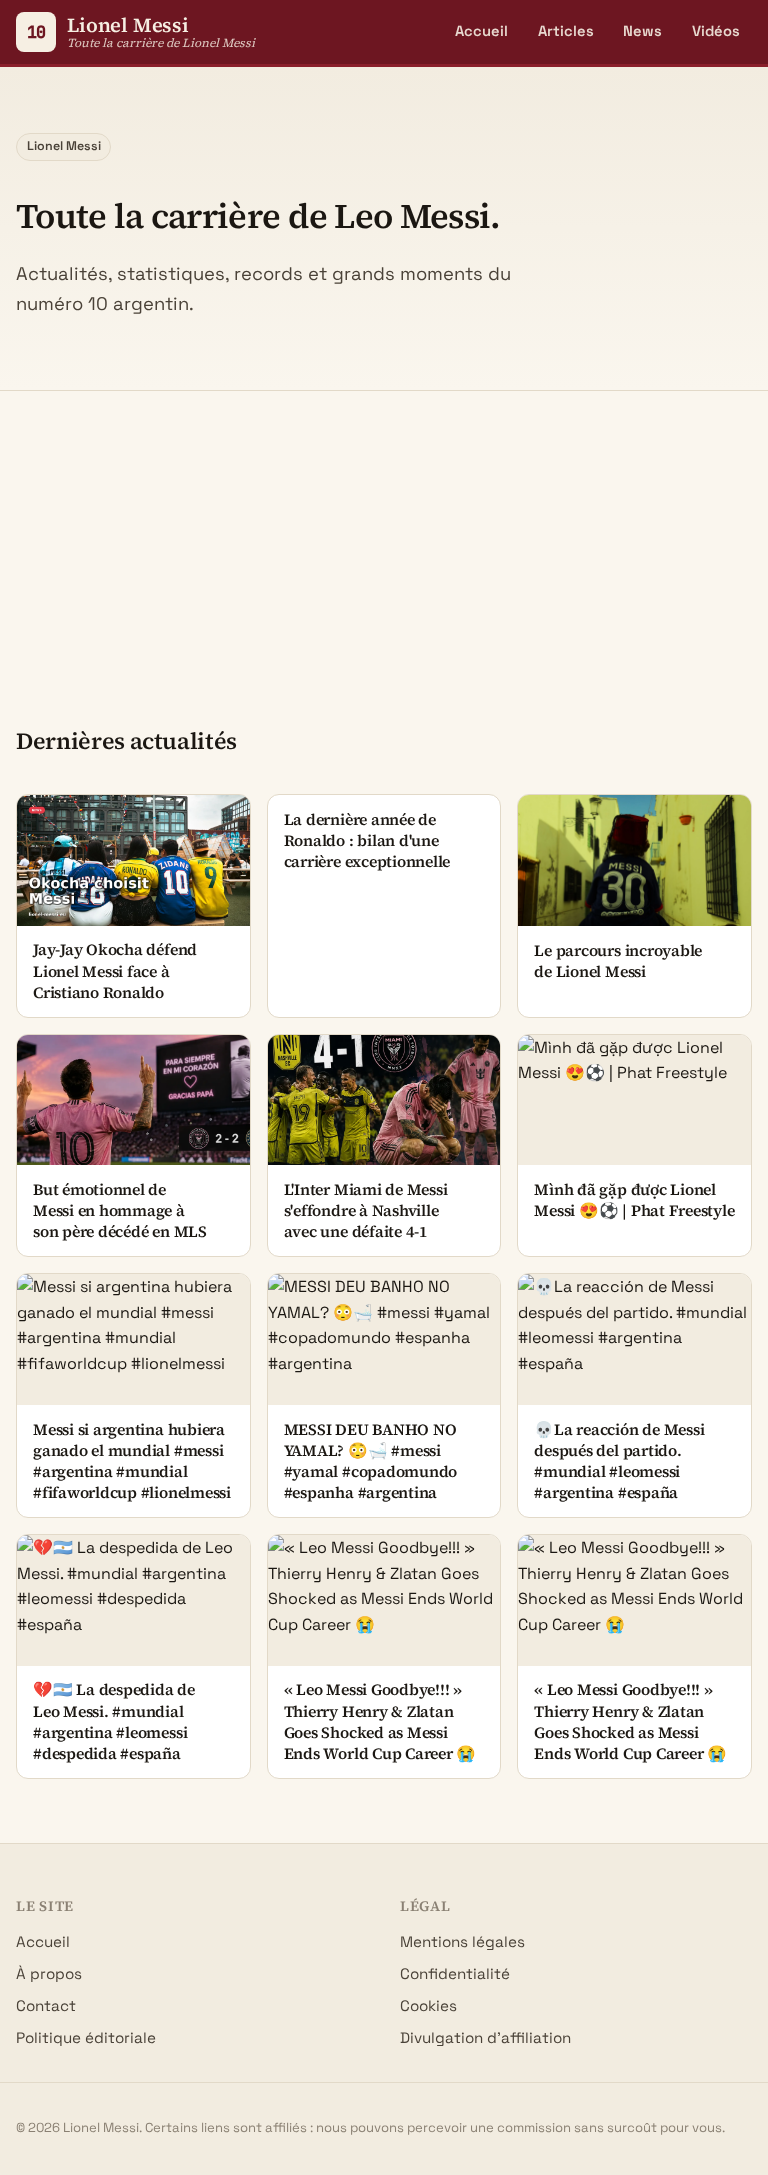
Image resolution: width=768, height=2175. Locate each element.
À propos (49, 1973)
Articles (566, 31)
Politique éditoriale (86, 2037)
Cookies (428, 2005)
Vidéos (716, 31)
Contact (46, 2005)
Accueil (481, 31)
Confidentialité (455, 1973)
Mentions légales (462, 1941)
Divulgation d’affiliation (485, 2037)
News (642, 31)
